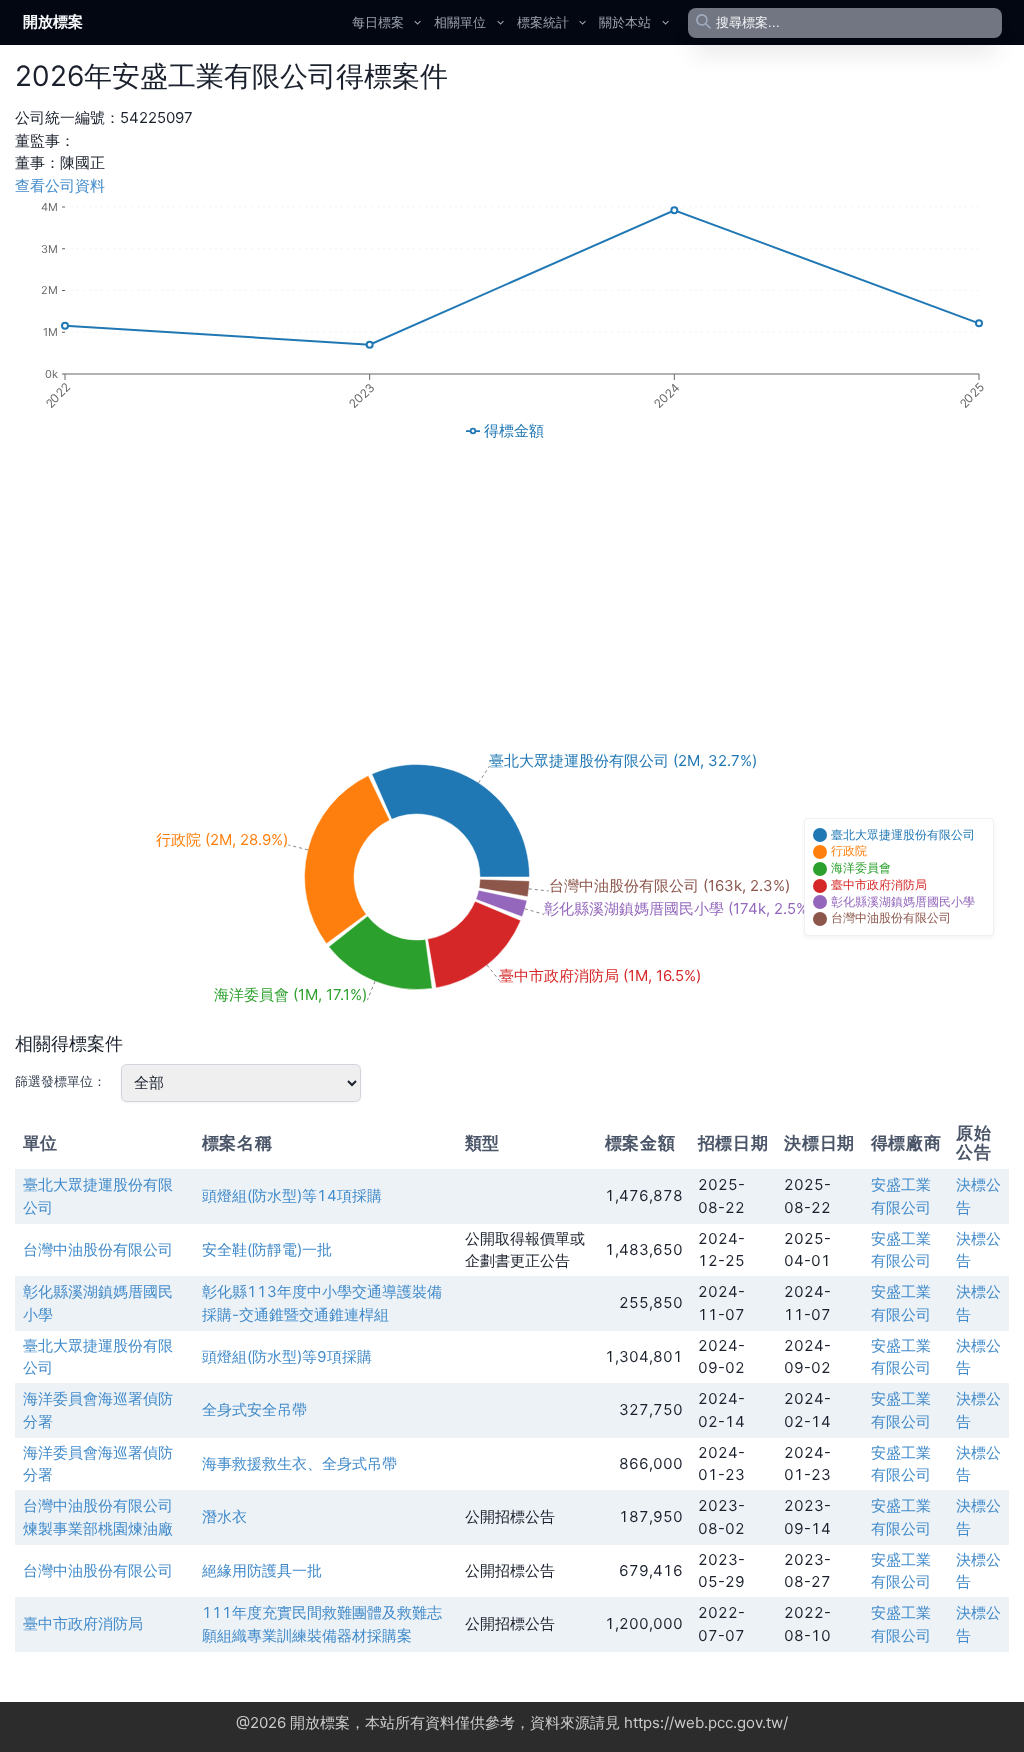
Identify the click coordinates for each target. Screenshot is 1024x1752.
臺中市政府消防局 (83, 1623)
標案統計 (543, 22)
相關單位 (460, 22)
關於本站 (625, 22)
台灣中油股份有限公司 (98, 1249)
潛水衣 (224, 1516)
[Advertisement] (512, 587)
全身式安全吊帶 (254, 1409)
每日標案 (378, 22)
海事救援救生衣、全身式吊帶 (299, 1463)
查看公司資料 (60, 185)
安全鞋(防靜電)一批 (267, 1249)
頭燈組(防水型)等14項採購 (292, 1195)
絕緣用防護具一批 (262, 1570)
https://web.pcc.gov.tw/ (706, 1722)
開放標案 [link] (53, 21)
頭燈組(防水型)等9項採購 (287, 1356)
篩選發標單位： (60, 1081)
